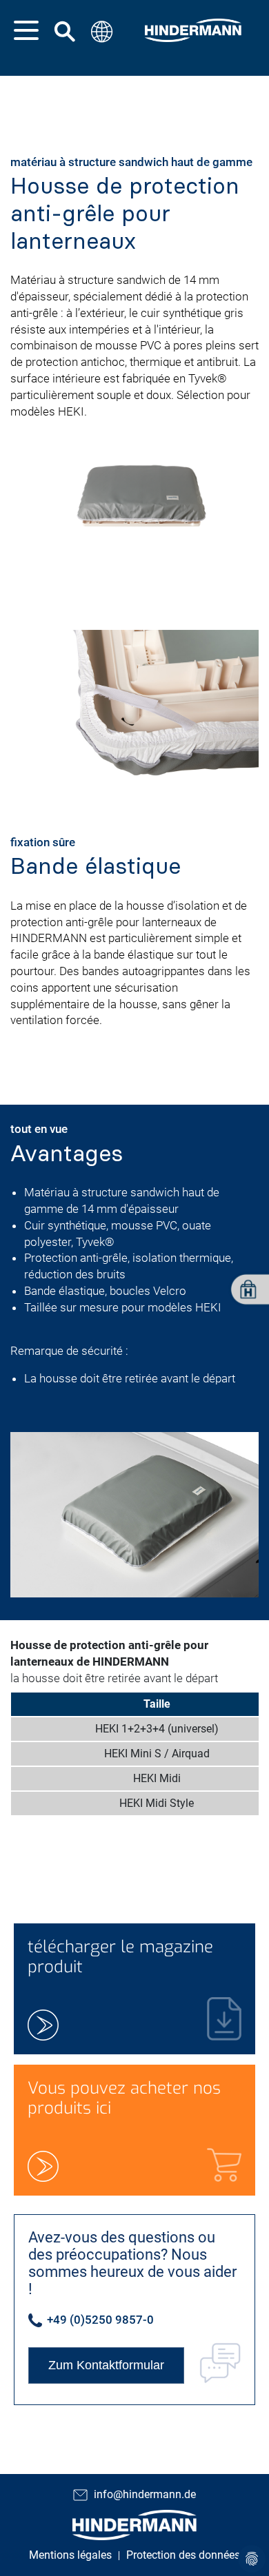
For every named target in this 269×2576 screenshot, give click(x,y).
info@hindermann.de (145, 2494)
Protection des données (183, 2555)
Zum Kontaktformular (106, 2365)
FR (99, 124)
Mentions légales (70, 2555)
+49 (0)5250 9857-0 (99, 2320)
